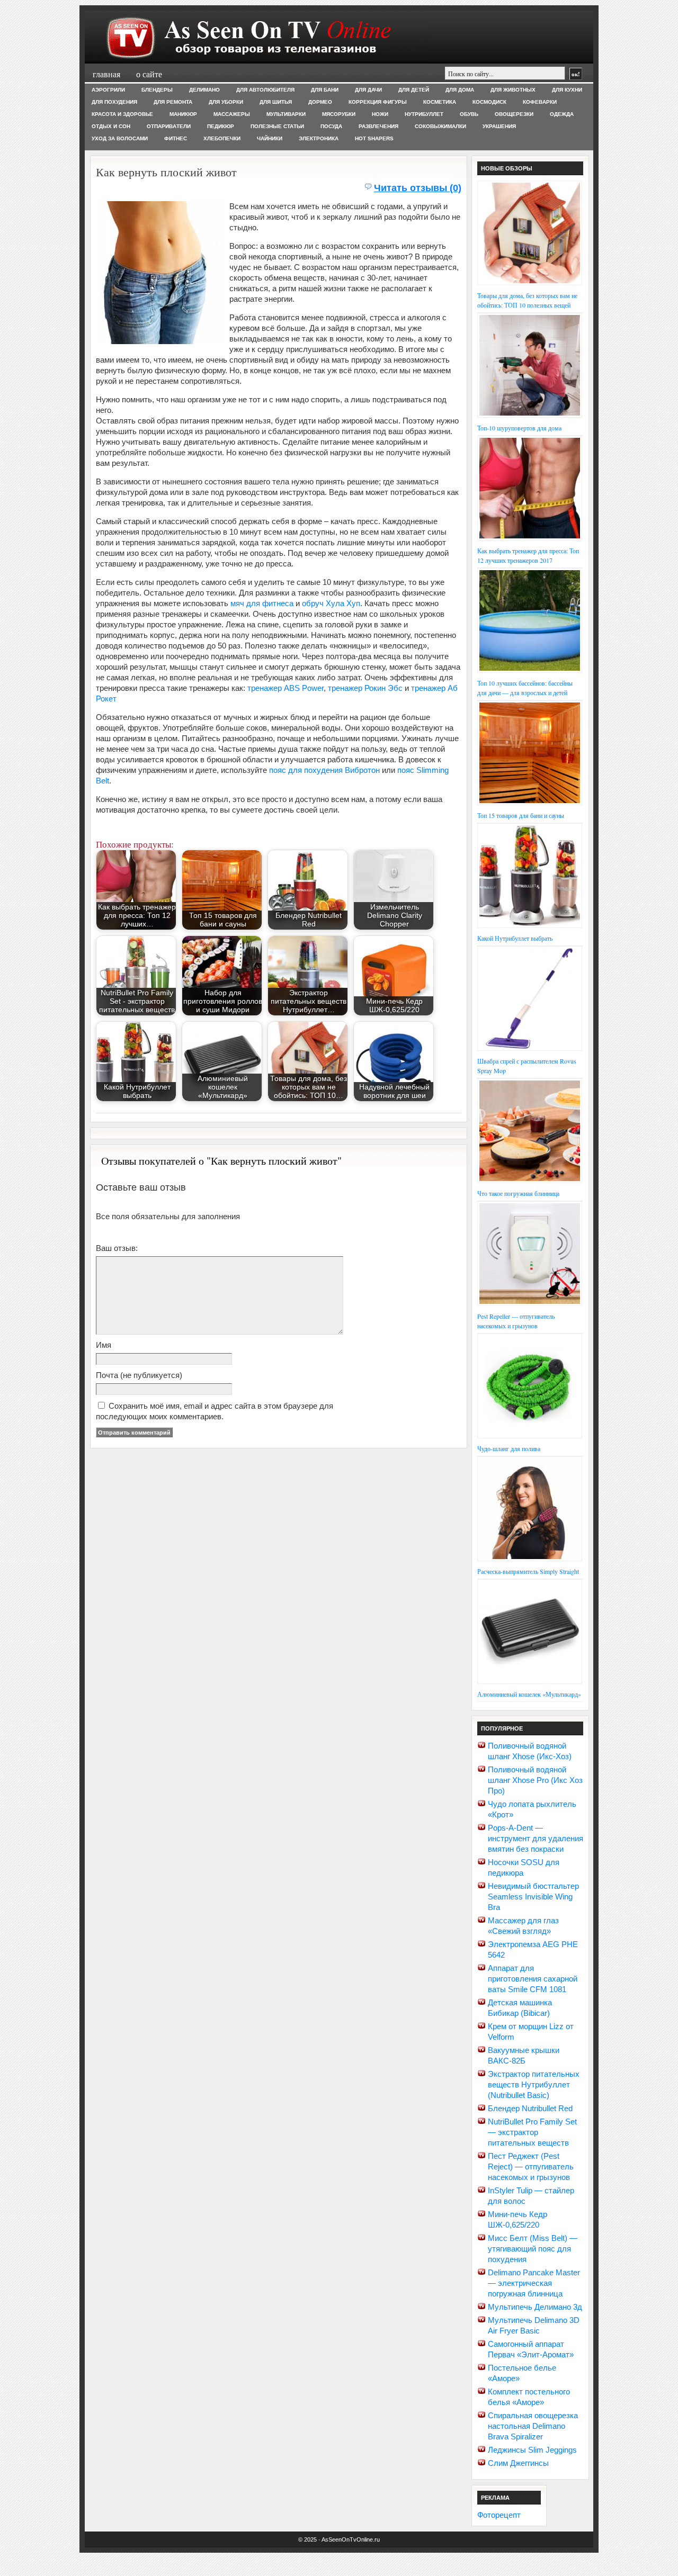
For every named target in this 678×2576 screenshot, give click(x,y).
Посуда (331, 126)
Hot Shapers (374, 138)
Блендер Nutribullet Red (530, 2108)
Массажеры (232, 114)
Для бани (325, 90)
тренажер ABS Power (286, 688)
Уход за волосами (120, 138)
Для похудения (114, 102)
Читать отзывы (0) (418, 188)
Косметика (440, 102)
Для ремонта (173, 102)
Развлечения (378, 126)
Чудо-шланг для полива (509, 1448)
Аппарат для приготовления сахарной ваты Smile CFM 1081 (533, 1979)
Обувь (469, 114)
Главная (106, 74)
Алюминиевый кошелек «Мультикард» (529, 1694)
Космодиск (489, 102)
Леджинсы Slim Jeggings (532, 2450)
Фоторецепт (499, 2515)
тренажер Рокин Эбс (365, 688)
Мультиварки (286, 114)
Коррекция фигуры (378, 102)
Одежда (562, 114)
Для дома (460, 90)
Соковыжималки (440, 126)
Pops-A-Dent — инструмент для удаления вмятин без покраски (536, 1838)
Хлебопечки (222, 138)
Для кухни (567, 90)
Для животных (513, 90)
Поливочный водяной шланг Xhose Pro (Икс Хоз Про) (535, 1780)
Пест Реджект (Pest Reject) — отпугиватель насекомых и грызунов (531, 2167)
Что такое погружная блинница (518, 1193)
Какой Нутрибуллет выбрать (515, 938)
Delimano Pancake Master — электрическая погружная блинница (534, 2283)
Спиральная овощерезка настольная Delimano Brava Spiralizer (533, 2426)
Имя (104, 1345)
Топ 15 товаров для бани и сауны (521, 815)
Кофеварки (540, 102)
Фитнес (176, 138)
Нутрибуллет (424, 114)
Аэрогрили (108, 90)
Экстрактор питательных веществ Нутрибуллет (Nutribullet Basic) (534, 2084)
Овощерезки (514, 114)
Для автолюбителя (265, 90)
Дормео (320, 102)
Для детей (414, 90)
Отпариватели (169, 126)
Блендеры (157, 90)
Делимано (204, 90)
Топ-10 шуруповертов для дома (519, 428)
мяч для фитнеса (262, 603)
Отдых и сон (111, 126)
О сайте (149, 74)
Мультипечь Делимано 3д (535, 2307)
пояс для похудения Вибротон (324, 770)
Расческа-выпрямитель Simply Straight (528, 1571)
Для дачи (368, 90)
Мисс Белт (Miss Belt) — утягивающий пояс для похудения (533, 2249)
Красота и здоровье (122, 114)
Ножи (380, 114)
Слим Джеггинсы (518, 2463)
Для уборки (226, 102)
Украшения (499, 126)
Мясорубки (339, 114)
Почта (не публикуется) (139, 1375)
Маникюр (183, 114)
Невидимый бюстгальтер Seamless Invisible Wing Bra (533, 1897)
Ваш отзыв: (117, 1248)
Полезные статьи (277, 126)
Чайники (270, 138)
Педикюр (221, 126)
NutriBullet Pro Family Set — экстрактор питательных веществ (532, 2132)
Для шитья (276, 102)
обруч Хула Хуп (331, 603)
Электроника (319, 138)
